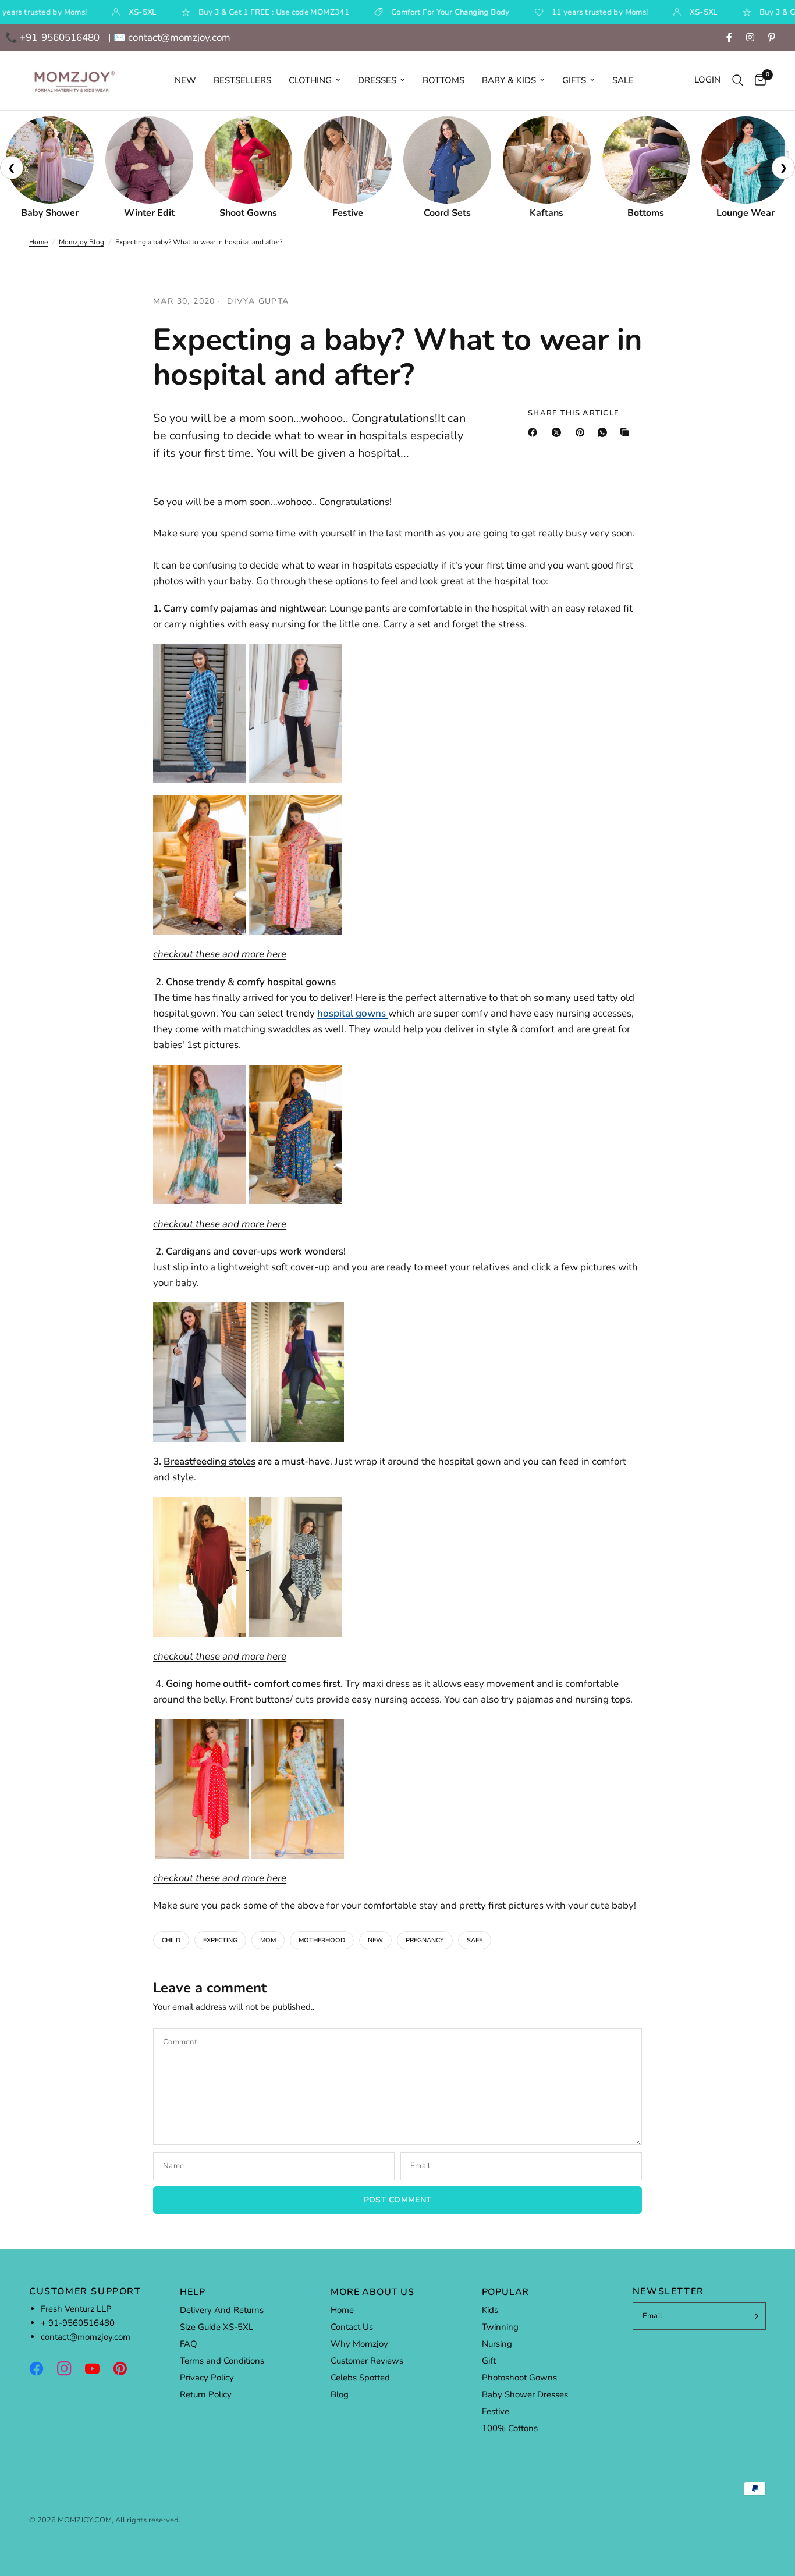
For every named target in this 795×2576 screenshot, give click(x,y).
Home (38, 242)
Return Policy (206, 2394)
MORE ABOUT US (372, 2292)
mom (268, 1940)
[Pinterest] (583, 432)
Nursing (497, 2344)
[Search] (738, 81)
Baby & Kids (509, 80)
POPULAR (506, 2292)
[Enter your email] (754, 2316)
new (375, 1940)
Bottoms (443, 80)
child (171, 1940)
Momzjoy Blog (81, 242)
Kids (490, 2310)
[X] (559, 432)
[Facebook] (535, 432)
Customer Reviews (367, 2361)
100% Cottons (510, 2428)
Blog (340, 2394)
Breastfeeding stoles (210, 1461)
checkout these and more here (220, 954)
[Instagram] (70, 2368)
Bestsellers (242, 80)
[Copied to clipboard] (627, 432)
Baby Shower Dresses (525, 2394)
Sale (623, 80)
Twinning (500, 2327)
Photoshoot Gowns (519, 2378)
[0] (757, 81)
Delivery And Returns (222, 2310)
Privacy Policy (207, 2378)
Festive (496, 2411)
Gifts (574, 80)
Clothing (310, 80)
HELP (192, 2292)
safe (475, 1940)
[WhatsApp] (605, 432)
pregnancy (425, 1940)
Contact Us (352, 2327)
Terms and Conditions (222, 2361)
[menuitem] (185, 80)
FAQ (189, 2344)
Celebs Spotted (360, 2378)
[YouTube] (98, 2368)
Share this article (574, 413)
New (185, 80)
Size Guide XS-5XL (217, 2327)
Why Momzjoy (359, 2344)
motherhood (322, 1940)
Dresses (377, 80)
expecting (220, 1940)
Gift (489, 2361)
